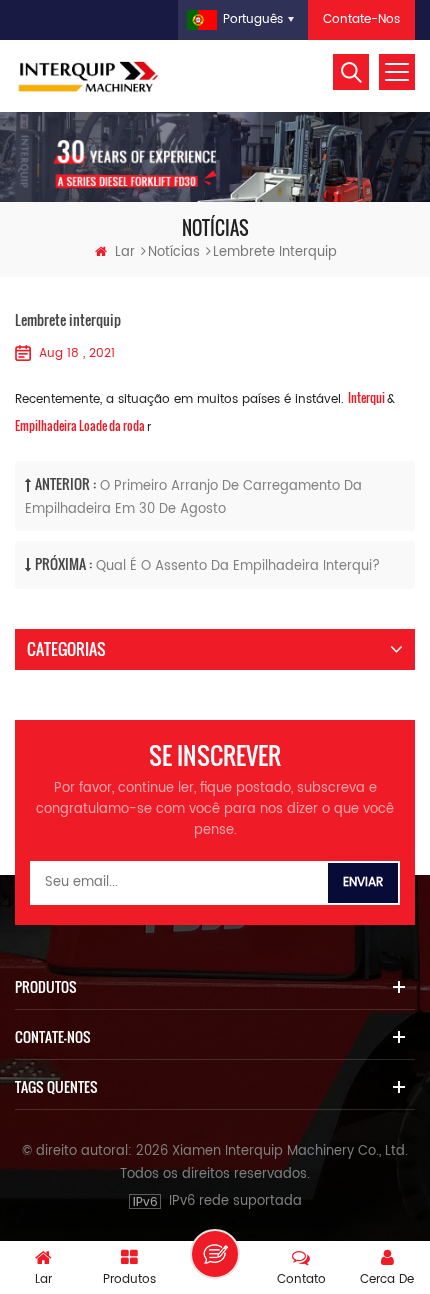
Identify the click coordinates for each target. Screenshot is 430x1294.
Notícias (174, 252)
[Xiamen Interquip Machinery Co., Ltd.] (90, 76)
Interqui (367, 397)
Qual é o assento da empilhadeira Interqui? (238, 566)
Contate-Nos (361, 19)
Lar (125, 252)
